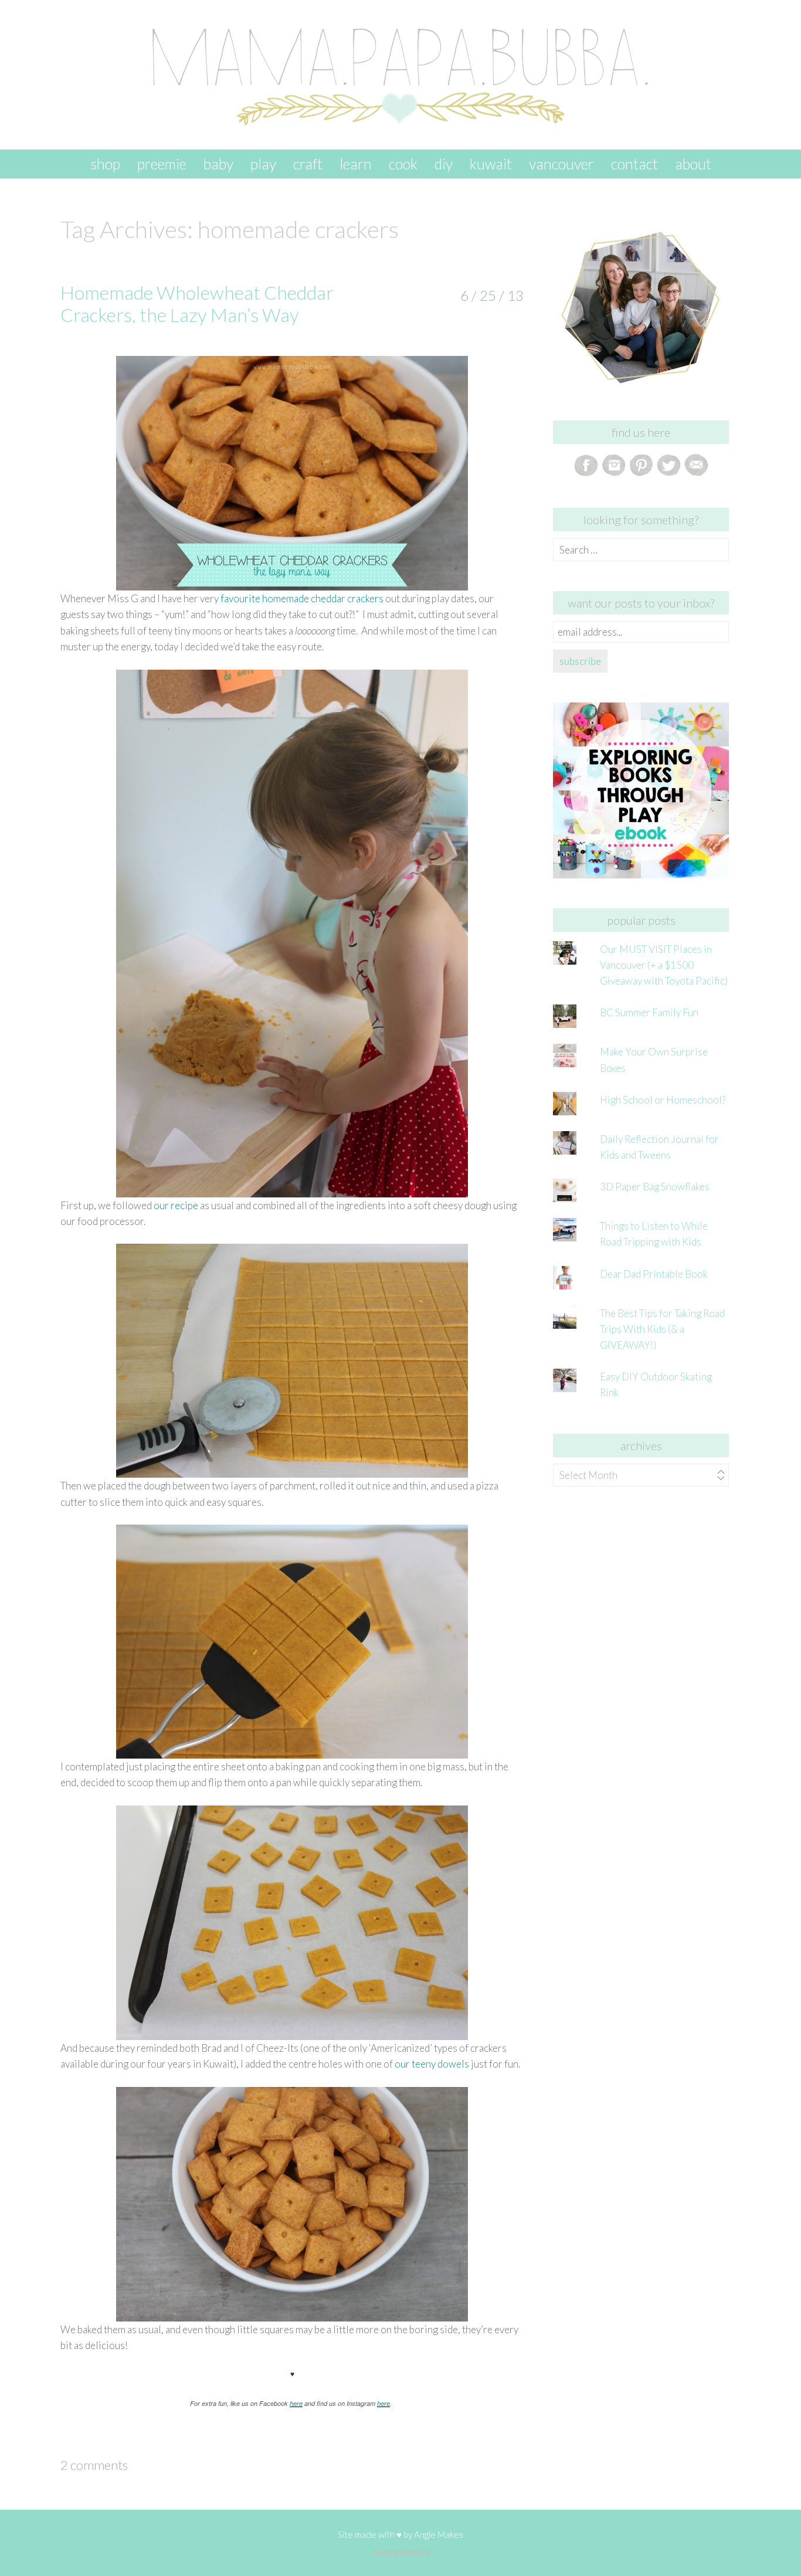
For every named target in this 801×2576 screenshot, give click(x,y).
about (693, 164)
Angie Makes (439, 2534)
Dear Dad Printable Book (654, 1274)
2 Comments (94, 2465)
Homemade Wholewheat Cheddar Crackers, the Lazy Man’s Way (197, 303)
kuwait (491, 164)
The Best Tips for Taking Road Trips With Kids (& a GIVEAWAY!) (662, 1329)
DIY (444, 164)
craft (308, 164)
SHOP (105, 164)
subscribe (580, 661)
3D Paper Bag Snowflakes (655, 1187)
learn (356, 164)
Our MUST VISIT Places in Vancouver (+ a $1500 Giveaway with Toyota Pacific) (664, 965)
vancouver (561, 164)
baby (218, 164)
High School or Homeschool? (663, 1100)
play (263, 164)
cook (403, 164)
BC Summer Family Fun (649, 1012)
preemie (162, 164)
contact (634, 164)
